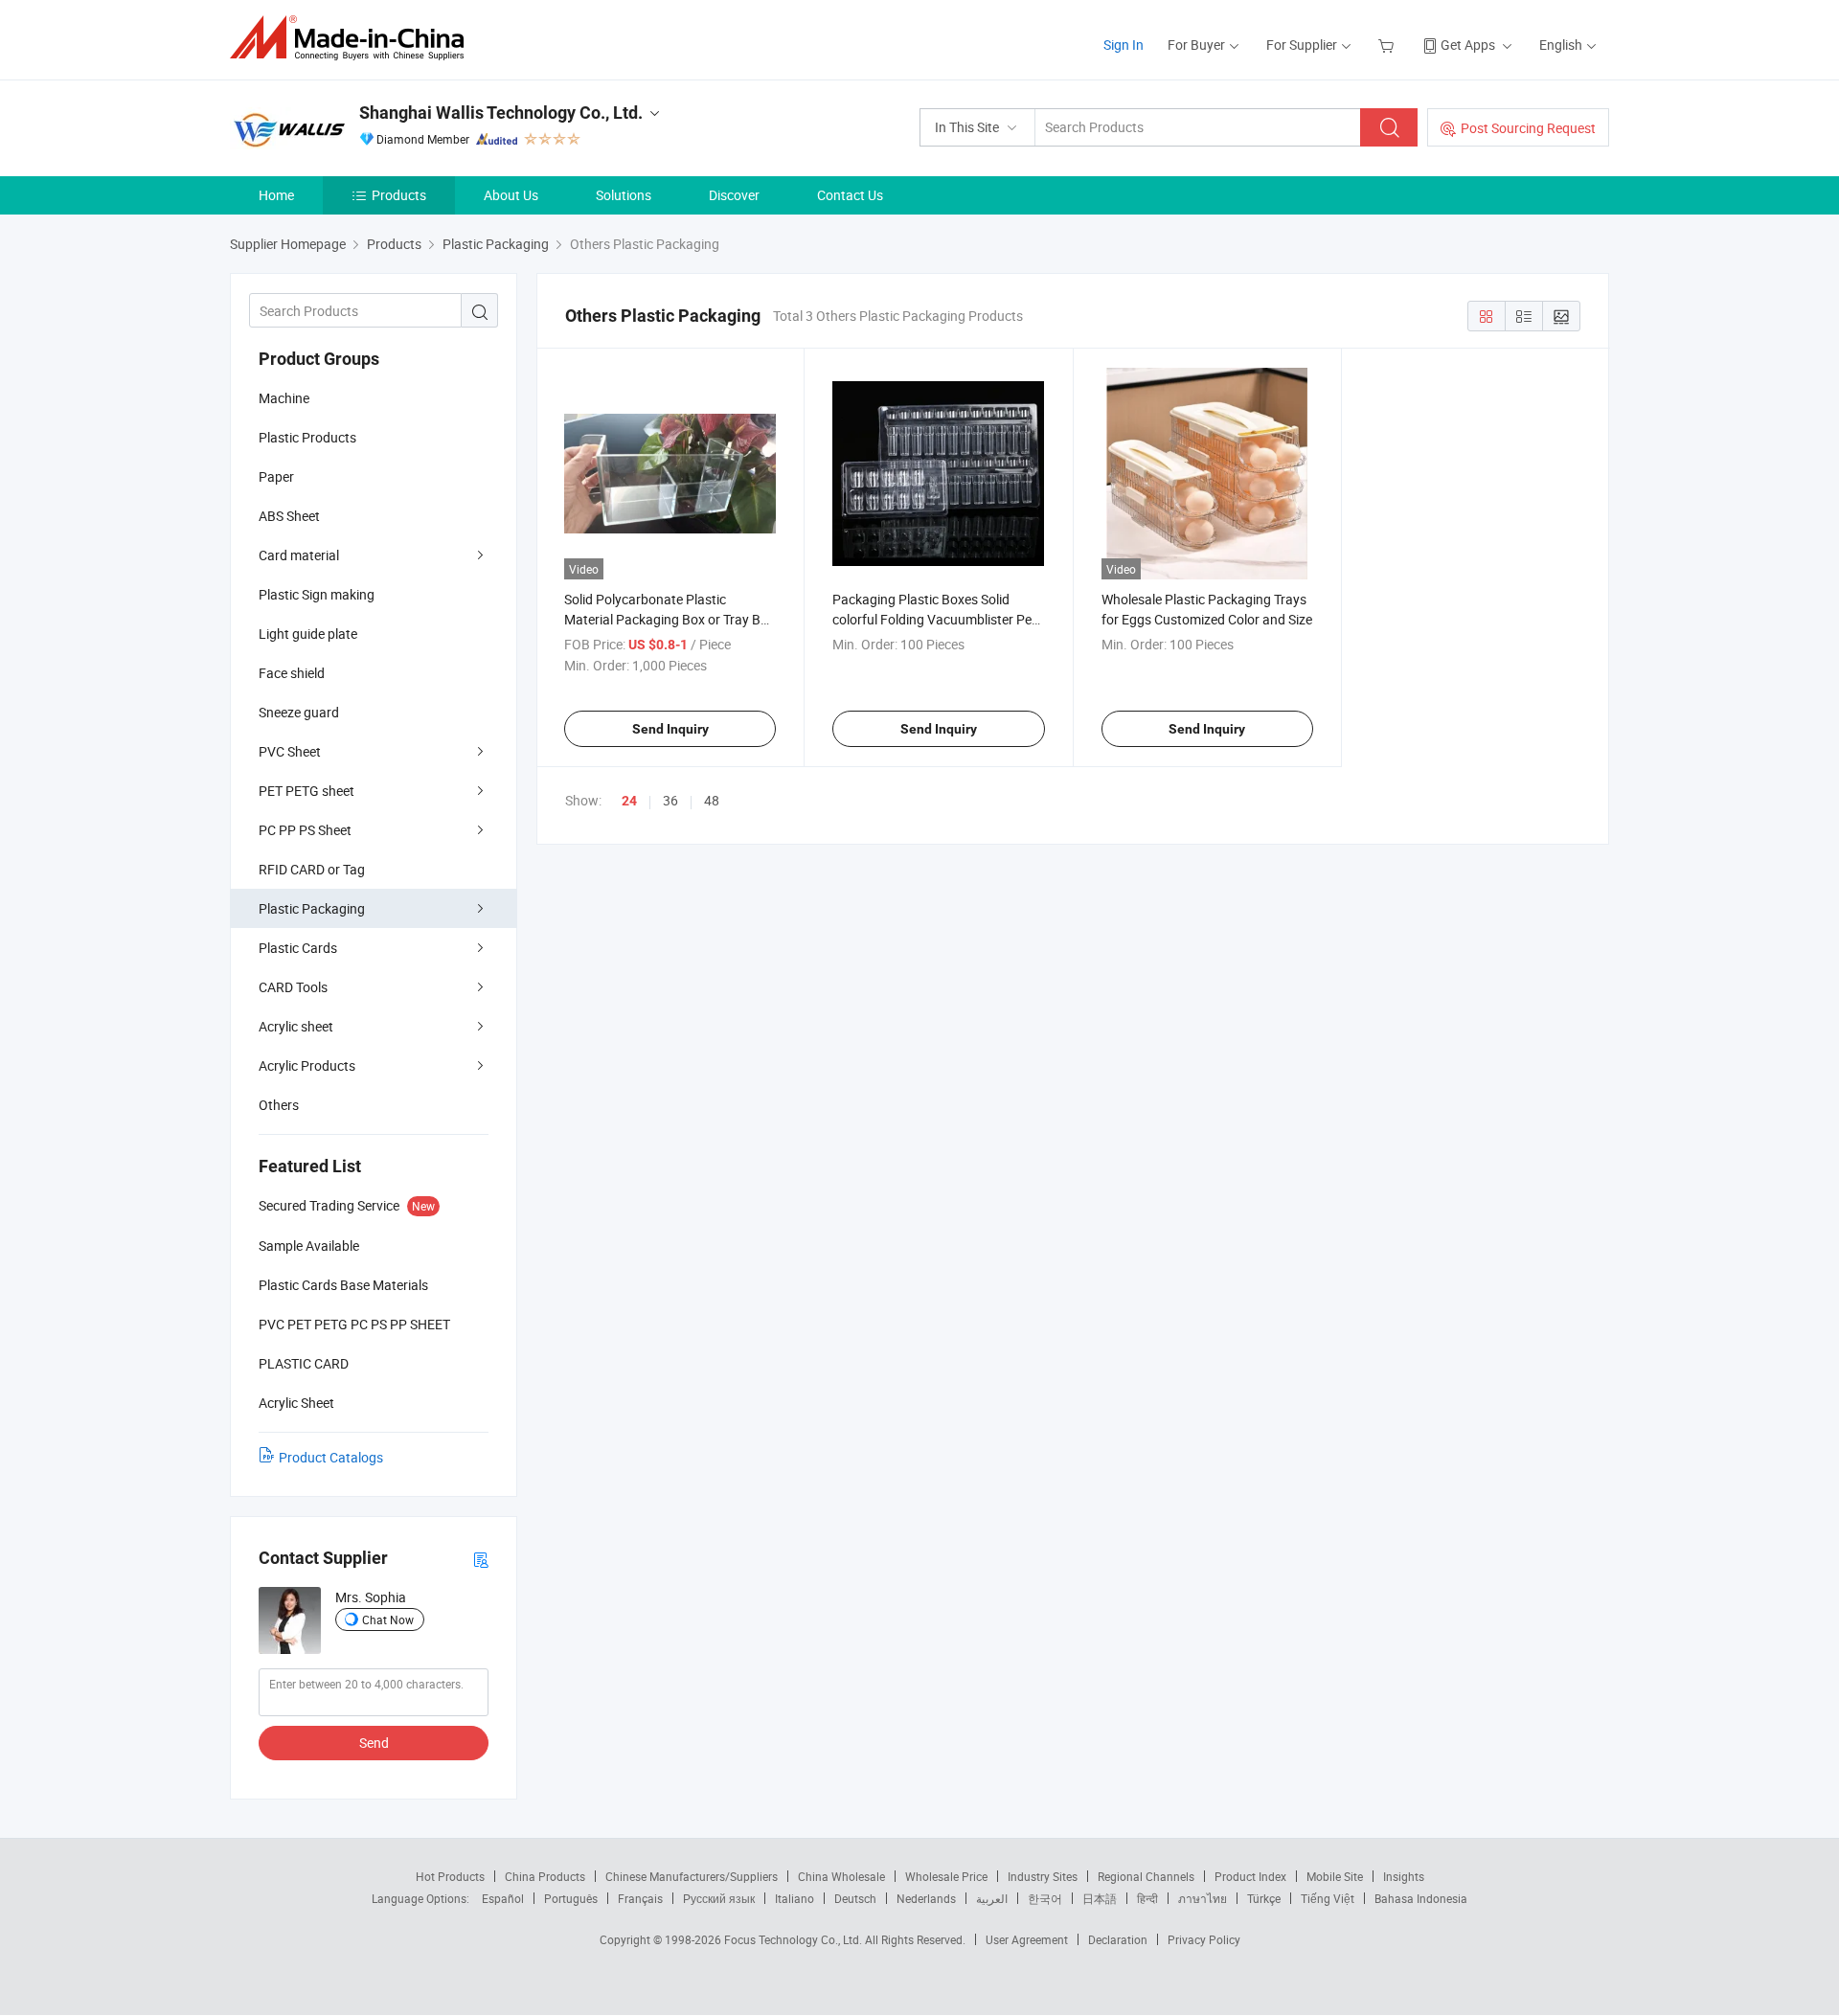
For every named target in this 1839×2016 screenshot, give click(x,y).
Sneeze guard (299, 712)
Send (374, 1743)
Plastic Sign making (317, 594)
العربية (992, 1898)
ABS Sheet (289, 516)
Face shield (292, 673)
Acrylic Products (307, 1065)
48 (712, 800)
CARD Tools (293, 987)
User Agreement (1027, 1939)
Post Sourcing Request (1528, 128)
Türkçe (1264, 1898)
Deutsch (855, 1898)
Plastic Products (307, 437)
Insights (1404, 1876)
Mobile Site (1335, 1876)
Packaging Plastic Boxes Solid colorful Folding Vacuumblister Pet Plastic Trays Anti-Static (934, 619)
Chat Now (388, 1620)
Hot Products (450, 1876)
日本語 (1100, 1898)
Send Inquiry (670, 729)
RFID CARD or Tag (312, 869)
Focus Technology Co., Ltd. (795, 1939)
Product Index (1250, 1876)
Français (640, 1898)
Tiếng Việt (1328, 1898)
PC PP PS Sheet (305, 830)
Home (276, 195)
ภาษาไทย (1203, 1898)
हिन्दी (1147, 1898)
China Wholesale (841, 1876)
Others (279, 1105)
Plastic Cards (298, 948)
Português (571, 1898)
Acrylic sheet (296, 1026)
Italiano (795, 1898)
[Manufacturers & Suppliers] (353, 38)
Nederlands (926, 1898)
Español (503, 1898)
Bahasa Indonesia (1421, 1898)
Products (399, 195)
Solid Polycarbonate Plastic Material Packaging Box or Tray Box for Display (670, 619)
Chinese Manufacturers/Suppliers (692, 1876)
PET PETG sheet (306, 791)
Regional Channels (1146, 1876)
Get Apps (1468, 45)
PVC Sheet (290, 751)
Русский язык (719, 1898)
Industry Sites (1043, 1876)
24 (629, 801)
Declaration (1118, 1939)
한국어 (1045, 1898)
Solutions (624, 195)
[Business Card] (481, 1559)
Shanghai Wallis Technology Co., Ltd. (501, 113)
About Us (511, 195)
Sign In (1124, 45)
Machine (284, 398)
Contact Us (850, 195)
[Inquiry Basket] (1388, 45)
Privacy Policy (1204, 1939)
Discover (734, 195)
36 (670, 800)
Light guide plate (308, 634)
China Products (545, 1876)
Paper (276, 476)
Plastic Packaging (312, 908)
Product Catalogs (331, 1457)
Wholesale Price (946, 1876)
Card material (299, 555)
